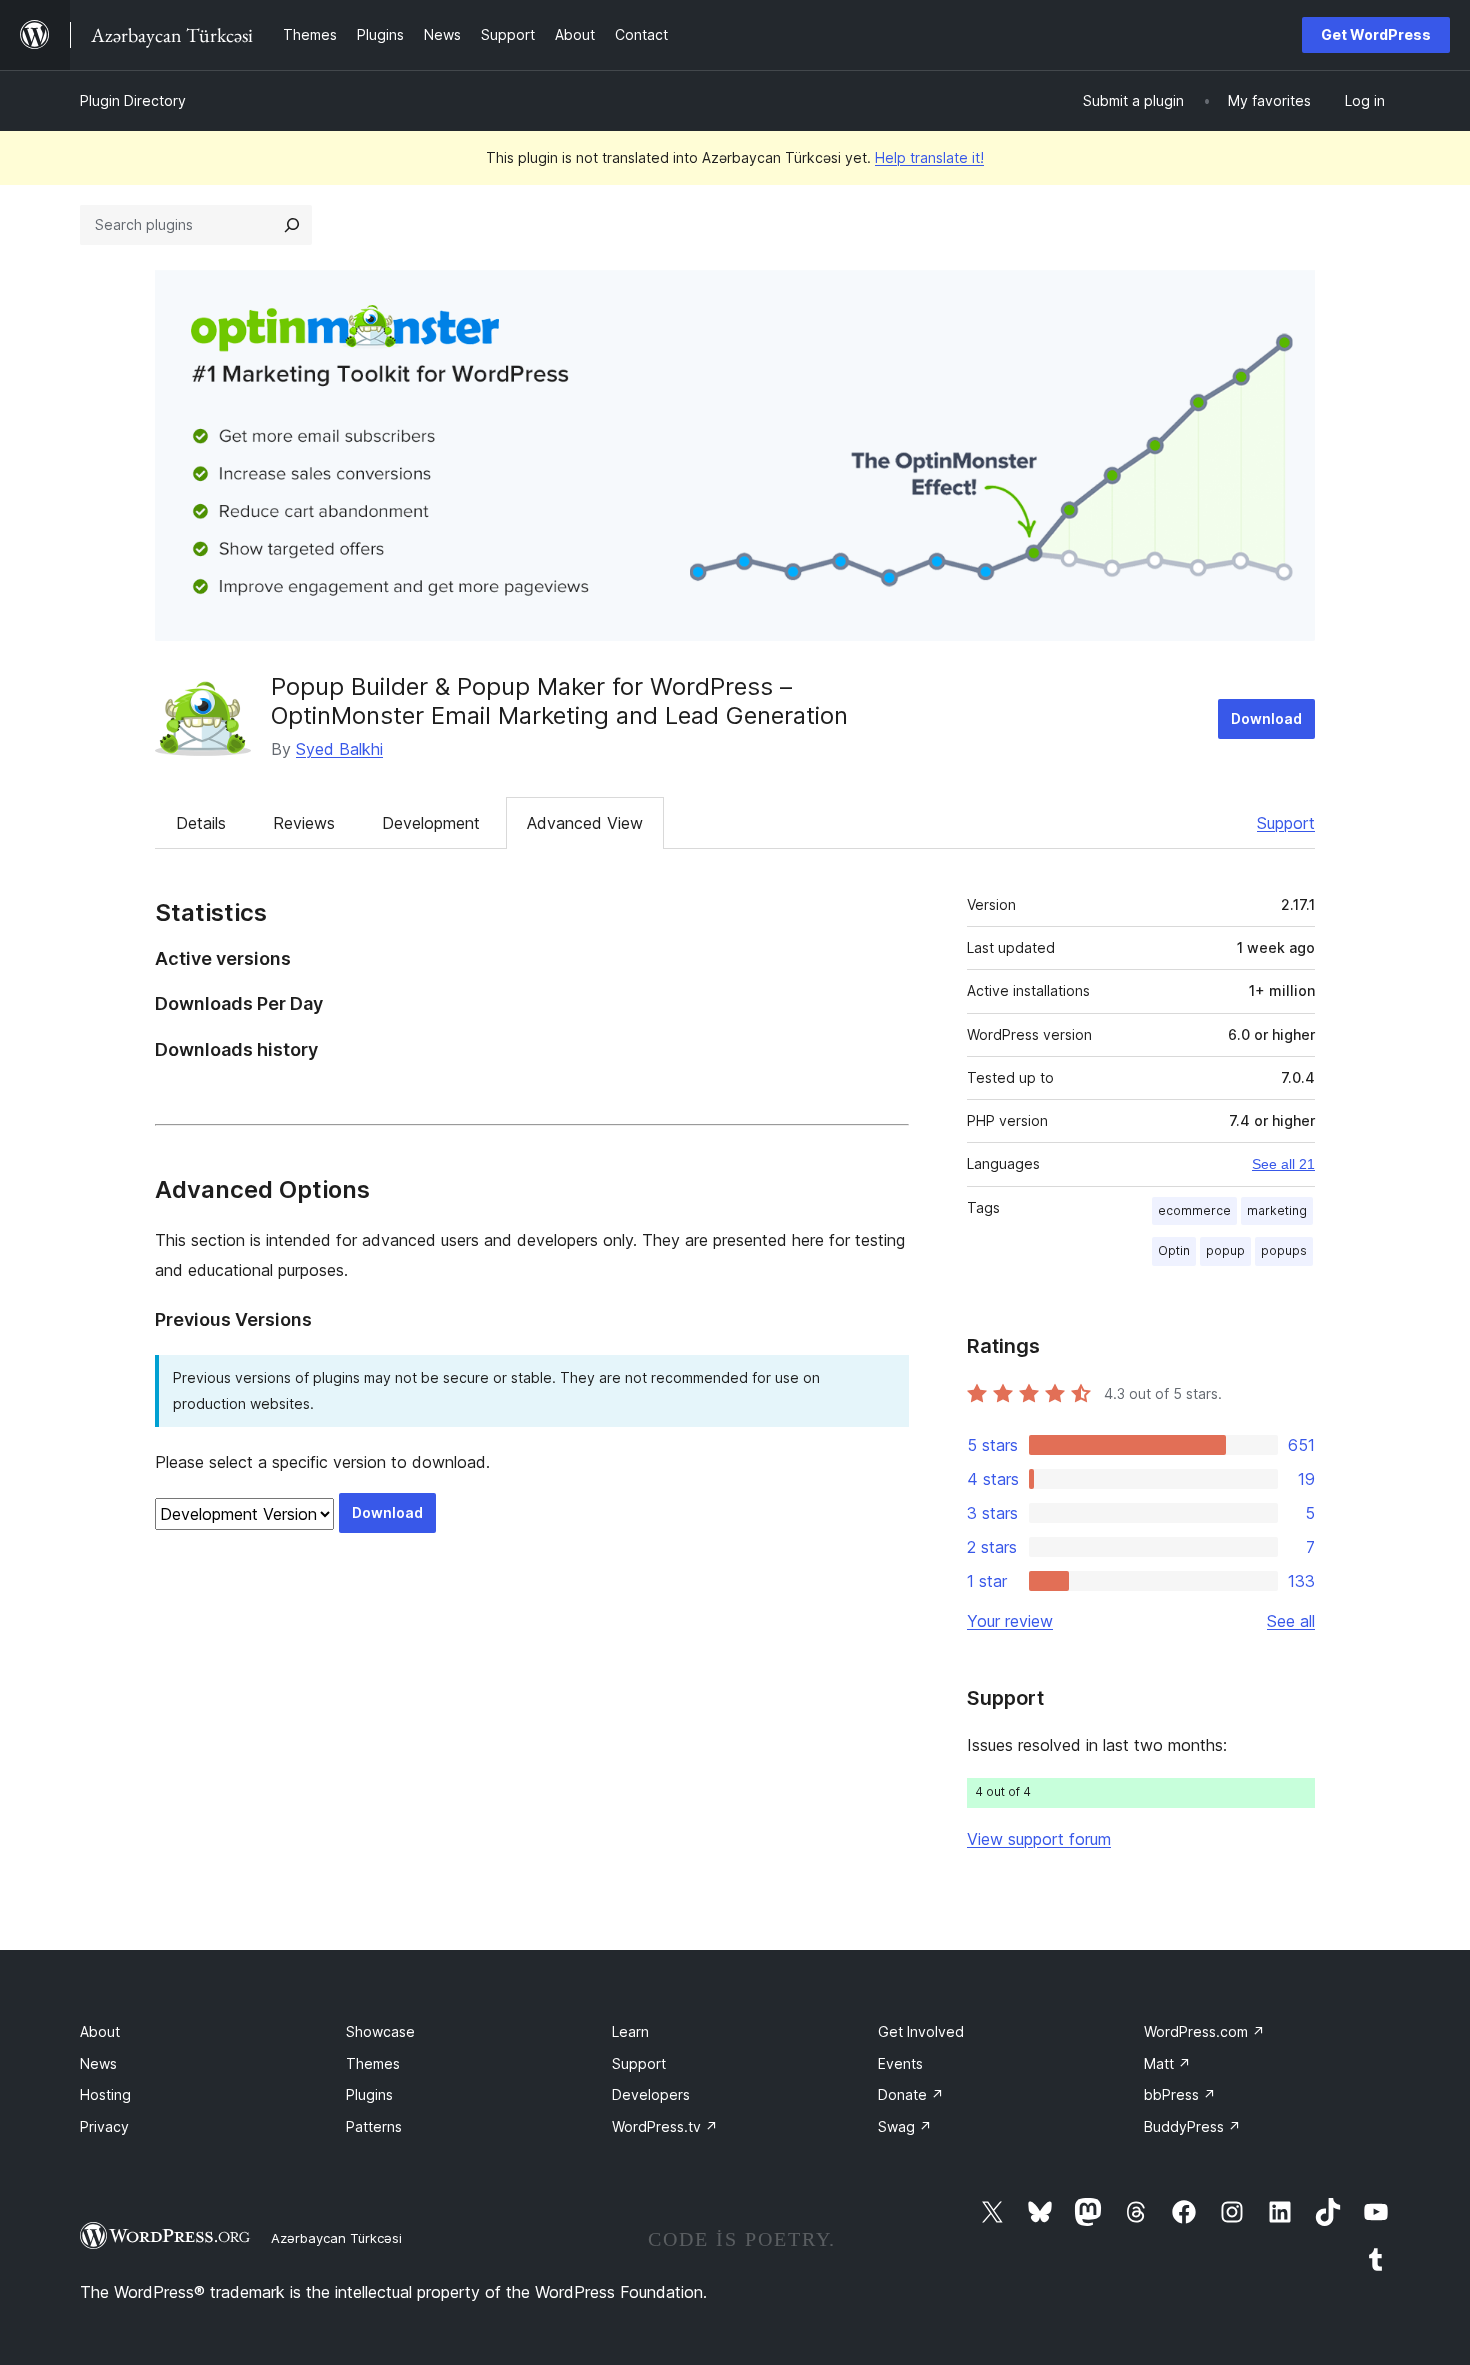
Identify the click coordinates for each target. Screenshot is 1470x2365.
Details (201, 823)
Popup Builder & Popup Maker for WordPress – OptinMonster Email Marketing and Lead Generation (559, 701)
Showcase (380, 2031)
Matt (1167, 2063)
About (100, 2031)
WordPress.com (1204, 2031)
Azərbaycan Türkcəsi (336, 2238)
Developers (651, 2094)
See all (1291, 1621)
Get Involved (921, 2031)
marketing (1277, 1210)
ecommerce (1194, 1210)
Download (1266, 718)
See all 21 (1283, 1164)
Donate (911, 2094)
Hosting (105, 2094)
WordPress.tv (665, 2126)
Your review (1010, 1621)
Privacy (104, 2126)
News (98, 2063)
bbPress (1180, 2094)
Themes (373, 2063)
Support (1286, 823)
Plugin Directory (133, 100)
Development (431, 823)
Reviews (304, 823)
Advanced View (585, 823)
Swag (905, 2126)
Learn (630, 2031)
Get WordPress (1376, 34)
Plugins (369, 2094)
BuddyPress (1192, 2126)
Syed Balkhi (339, 749)
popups (1284, 1250)
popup (1225, 1250)
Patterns (374, 2126)
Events (900, 2063)
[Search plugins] (292, 225)
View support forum (1039, 1839)
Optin (1174, 1250)
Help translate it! (929, 157)
